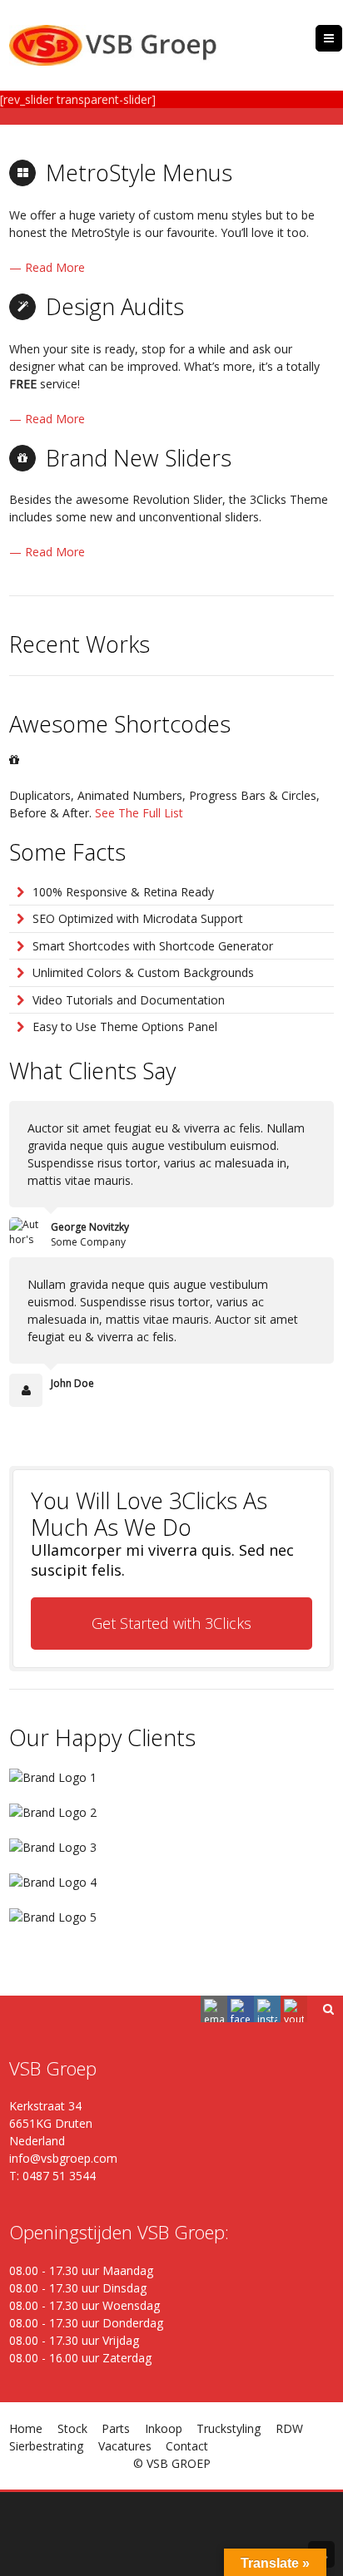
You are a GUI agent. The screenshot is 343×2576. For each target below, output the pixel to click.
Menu (342, 38)
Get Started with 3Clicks (171, 1623)
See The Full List (139, 813)
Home (26, 2428)
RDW (289, 2428)
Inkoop (164, 2428)
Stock (72, 2428)
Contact (187, 2446)
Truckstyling (229, 2428)
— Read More (47, 267)
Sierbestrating (46, 2446)
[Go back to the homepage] (113, 45)
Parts (116, 2428)
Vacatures (125, 2446)
